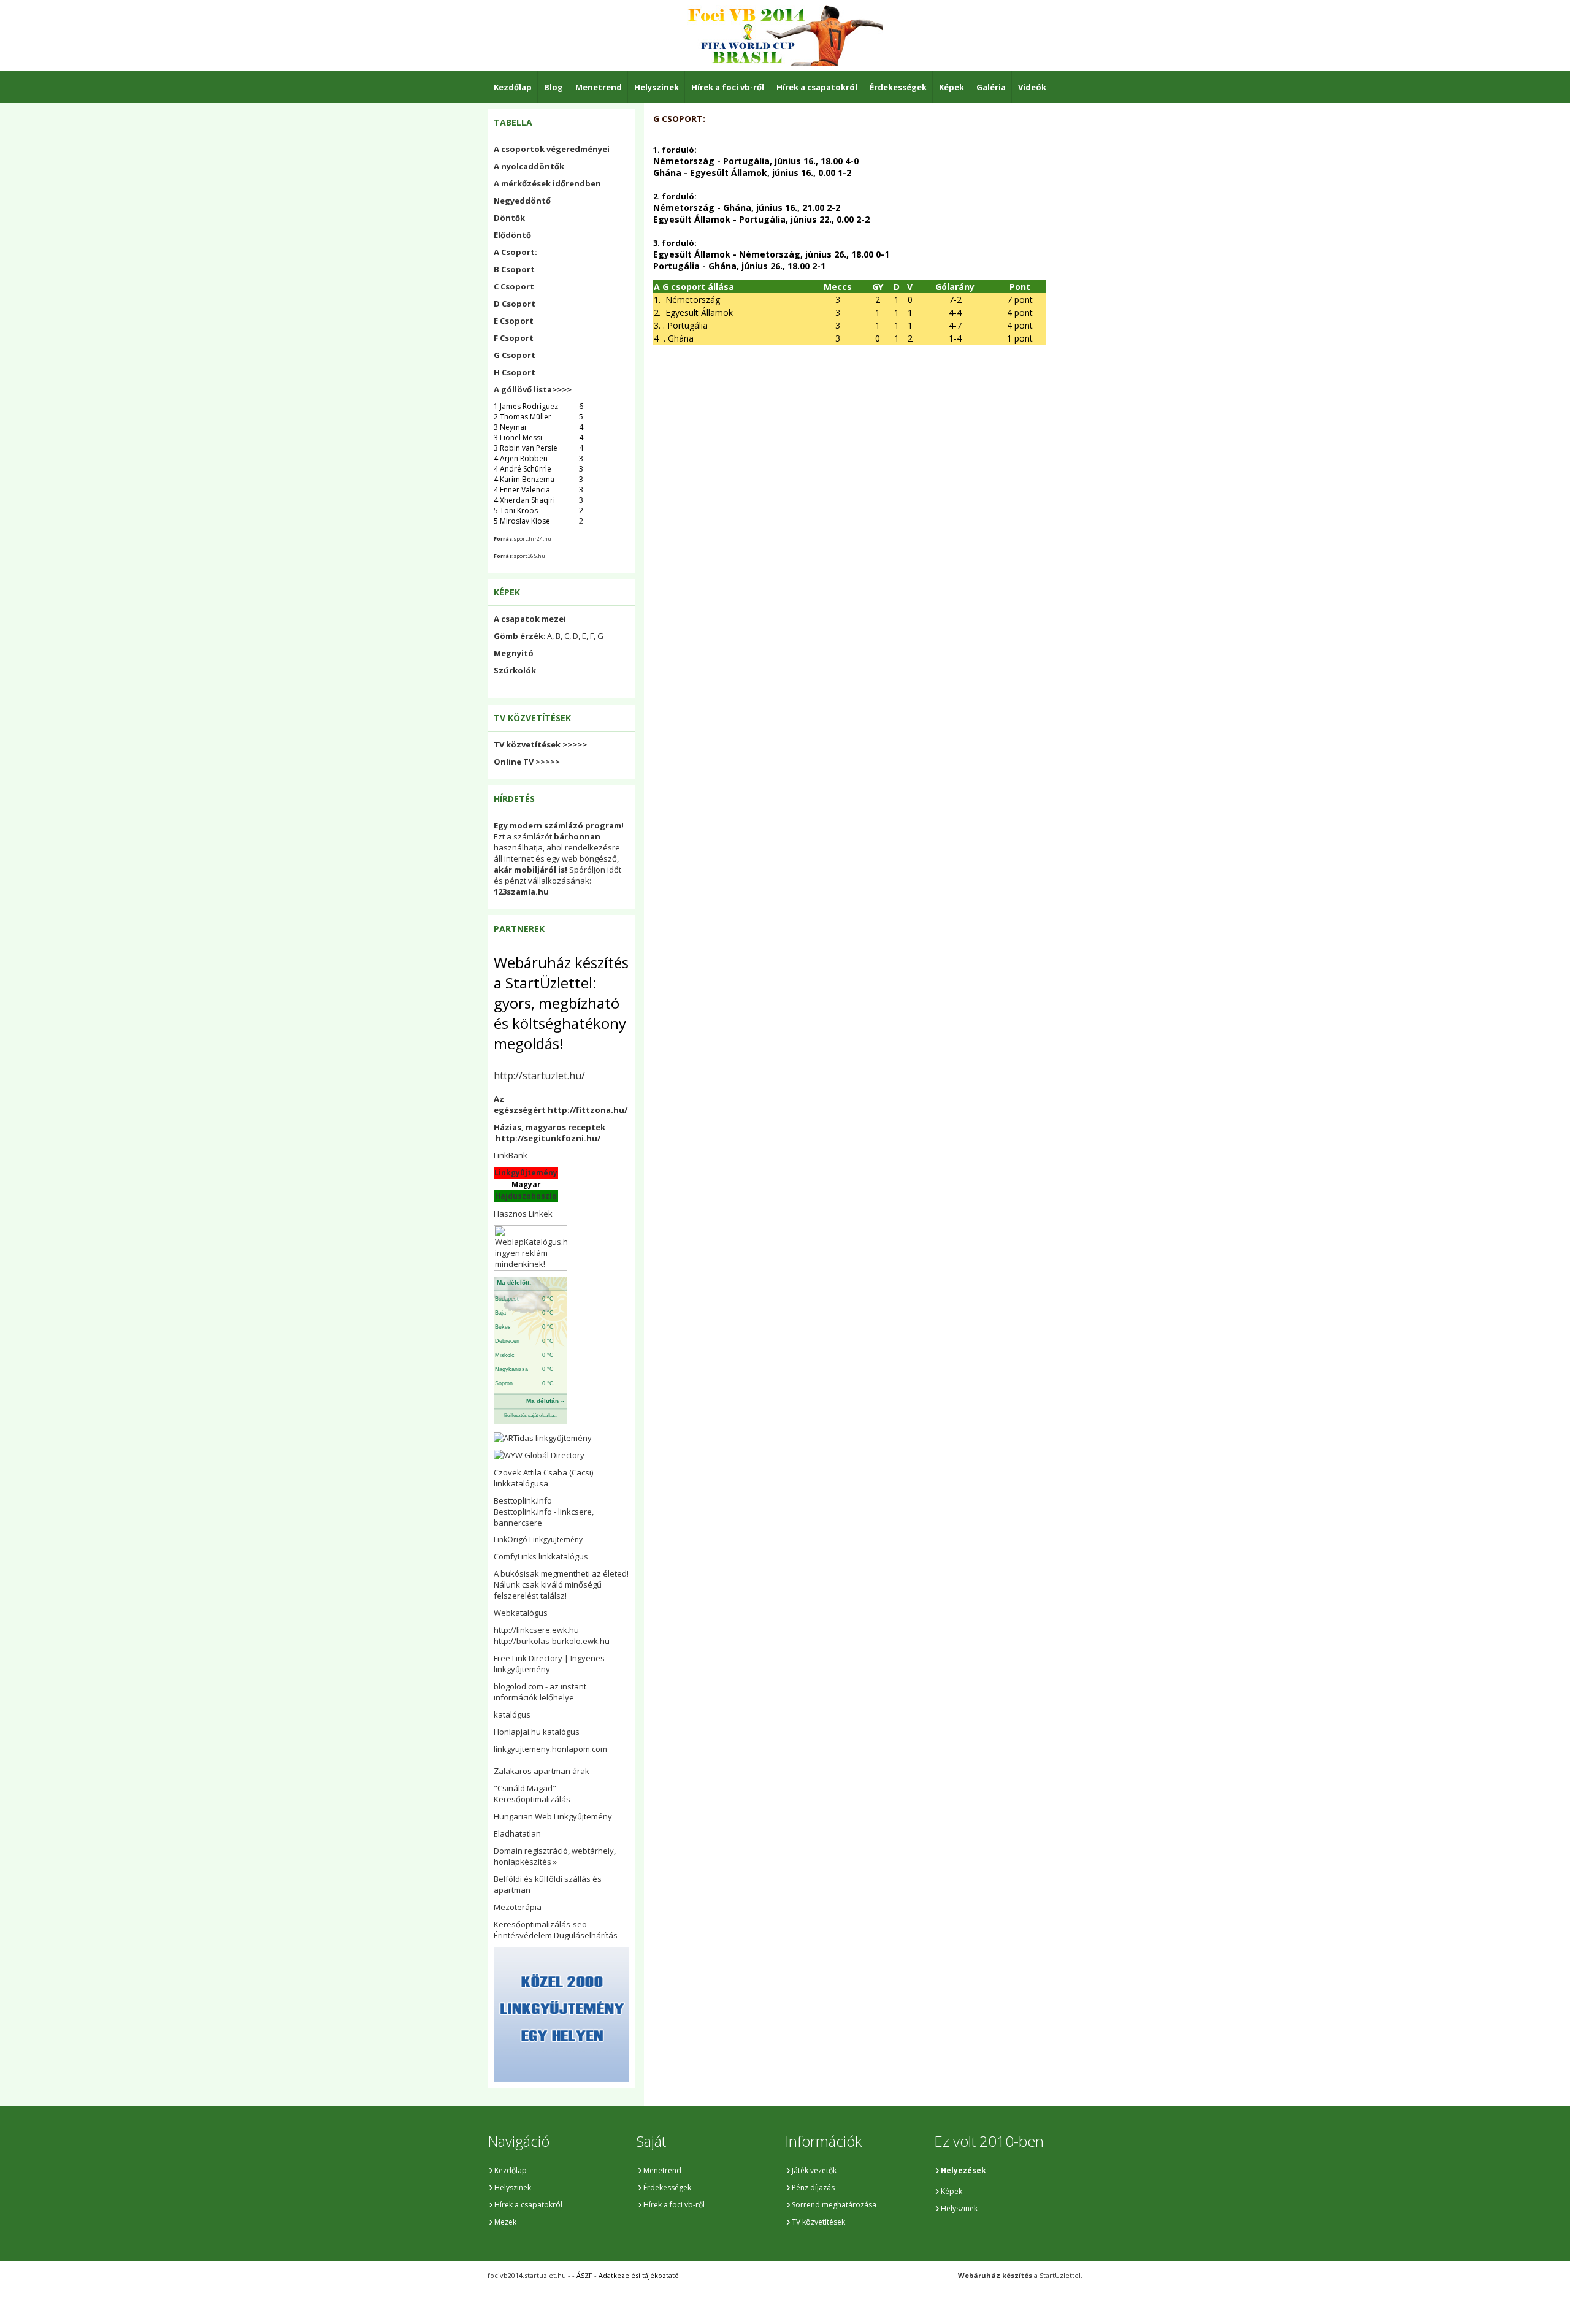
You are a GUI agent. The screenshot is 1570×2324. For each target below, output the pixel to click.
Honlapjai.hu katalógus (537, 1732)
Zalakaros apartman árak (542, 1771)
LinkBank (511, 1155)
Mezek (505, 2222)
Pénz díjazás (813, 2188)
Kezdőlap (513, 87)
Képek (952, 87)
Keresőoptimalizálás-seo (540, 1924)
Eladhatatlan (517, 1833)
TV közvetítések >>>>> (540, 744)
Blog (553, 87)
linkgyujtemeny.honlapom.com (550, 1749)
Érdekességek (898, 87)
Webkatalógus (521, 1613)
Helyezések (963, 2170)
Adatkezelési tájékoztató (639, 2275)
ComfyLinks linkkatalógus (541, 1556)
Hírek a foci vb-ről (728, 87)
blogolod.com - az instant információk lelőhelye (540, 1692)
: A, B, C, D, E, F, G (549, 636)
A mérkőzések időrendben (547, 183)
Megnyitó (514, 653)
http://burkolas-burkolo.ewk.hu (552, 1641)
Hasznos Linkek (523, 1214)
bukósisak (520, 1573)
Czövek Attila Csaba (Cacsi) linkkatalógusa (543, 1478)
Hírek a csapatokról (817, 87)
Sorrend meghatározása (834, 2205)
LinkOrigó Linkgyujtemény (538, 1539)
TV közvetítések (818, 2222)
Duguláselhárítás (586, 1935)
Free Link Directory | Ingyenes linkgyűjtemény (549, 1664)
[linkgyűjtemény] (543, 1438)
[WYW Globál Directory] (539, 1455)
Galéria (991, 87)
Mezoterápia (518, 1907)
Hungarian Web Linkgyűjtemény (553, 1816)
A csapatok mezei (531, 619)
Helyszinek (657, 87)
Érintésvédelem (523, 1935)
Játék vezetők (814, 2170)
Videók (1032, 87)
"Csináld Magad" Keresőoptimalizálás (532, 1794)
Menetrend (599, 87)
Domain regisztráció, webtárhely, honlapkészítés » (555, 1856)
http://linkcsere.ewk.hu (536, 1630)
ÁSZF (584, 2275)
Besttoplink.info (523, 1500)
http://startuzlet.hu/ (539, 1076)
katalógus (512, 1714)
